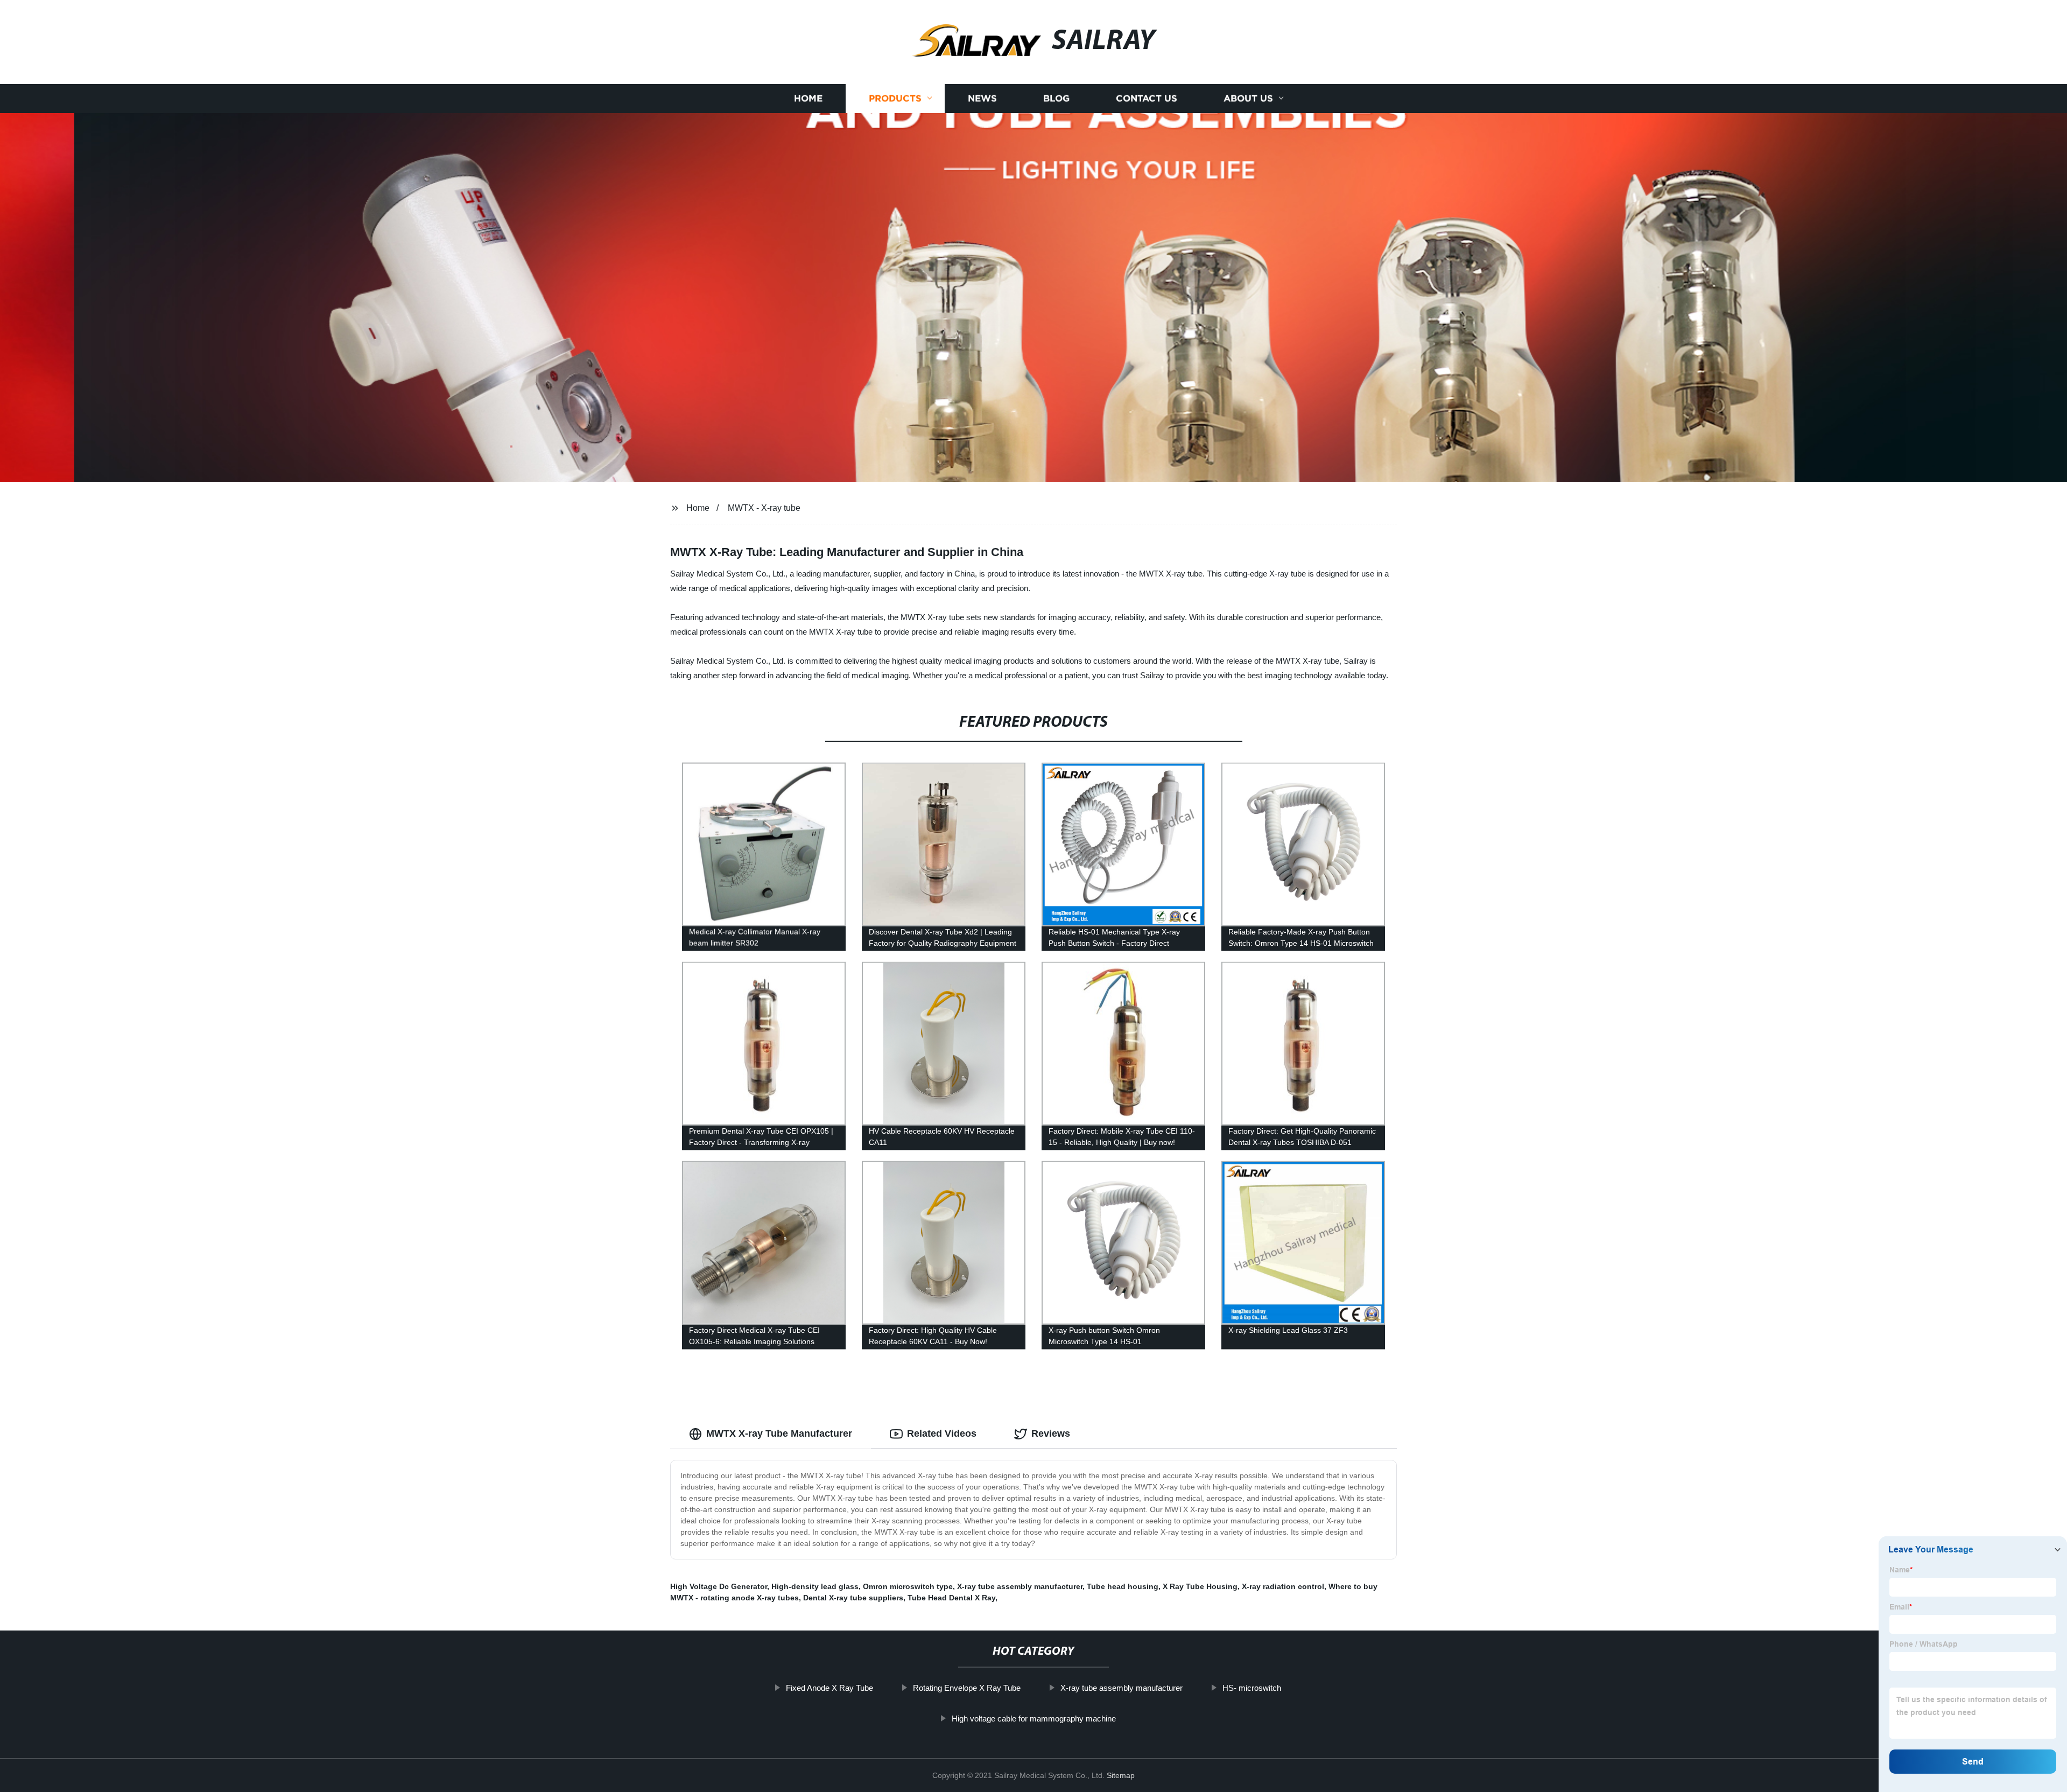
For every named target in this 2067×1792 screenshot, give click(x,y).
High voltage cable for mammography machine (1034, 1719)
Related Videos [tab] (942, 1433)
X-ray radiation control (1283, 1586)
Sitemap (1121, 1775)
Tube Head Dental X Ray (951, 1598)
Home (808, 98)
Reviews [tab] (1051, 1433)
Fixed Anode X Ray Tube (829, 1688)
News (982, 98)
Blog (1056, 98)
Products (895, 98)
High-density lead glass (815, 1586)
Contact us (1147, 98)
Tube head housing (1123, 1586)
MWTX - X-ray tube (764, 508)
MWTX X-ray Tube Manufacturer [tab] (779, 1433)
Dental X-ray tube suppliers (853, 1598)
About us (1248, 98)
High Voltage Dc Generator (719, 1586)
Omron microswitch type (908, 1586)
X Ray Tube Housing (1200, 1586)
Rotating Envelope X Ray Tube (967, 1688)
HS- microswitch (1252, 1688)
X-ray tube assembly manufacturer (1020, 1586)
